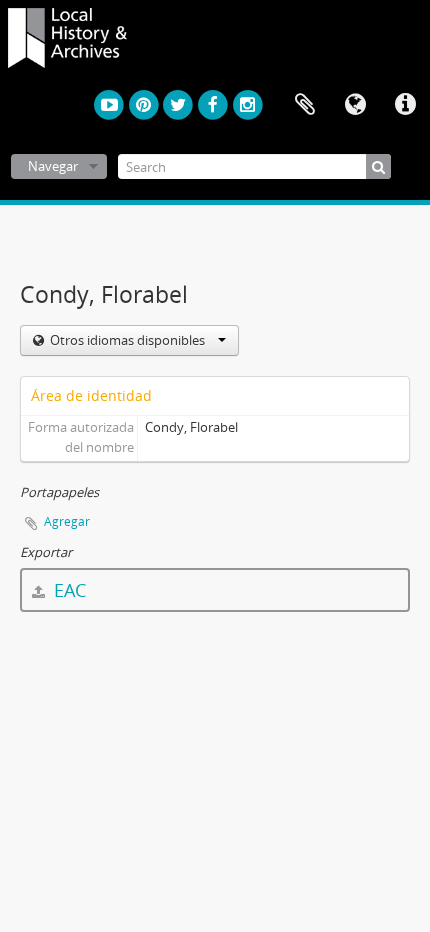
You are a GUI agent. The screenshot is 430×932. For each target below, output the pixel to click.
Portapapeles (305, 105)
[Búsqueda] (378, 166)
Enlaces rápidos (405, 105)
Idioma (355, 105)
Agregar (67, 521)
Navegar (53, 166)
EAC (67, 590)
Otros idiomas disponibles (127, 340)
